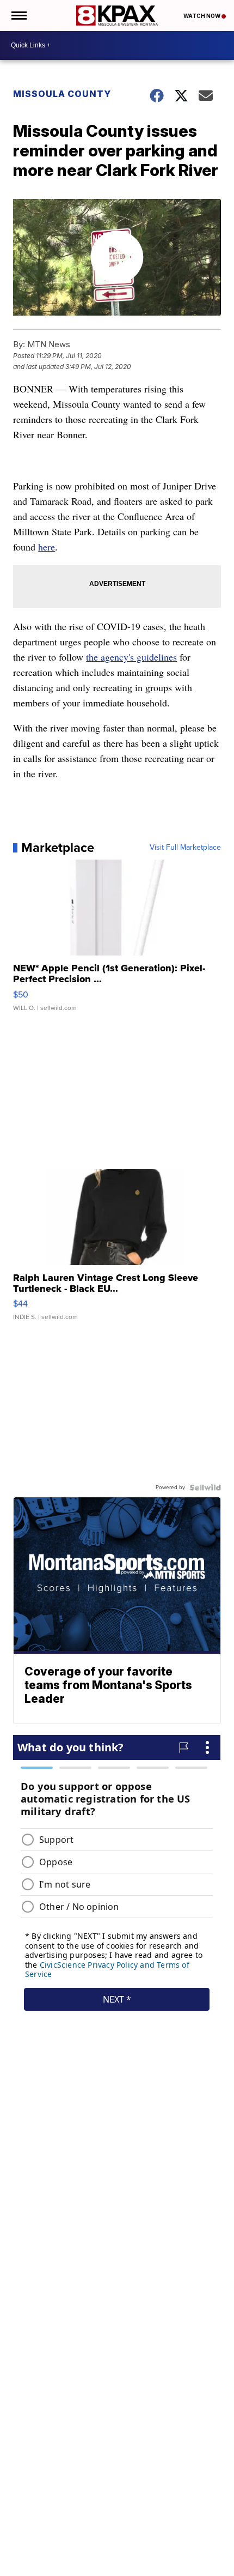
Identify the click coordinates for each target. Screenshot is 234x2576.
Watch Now (202, 16)
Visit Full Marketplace (185, 848)
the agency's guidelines (131, 657)
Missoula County (62, 94)
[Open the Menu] (18, 16)
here (47, 547)
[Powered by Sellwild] (205, 1487)
